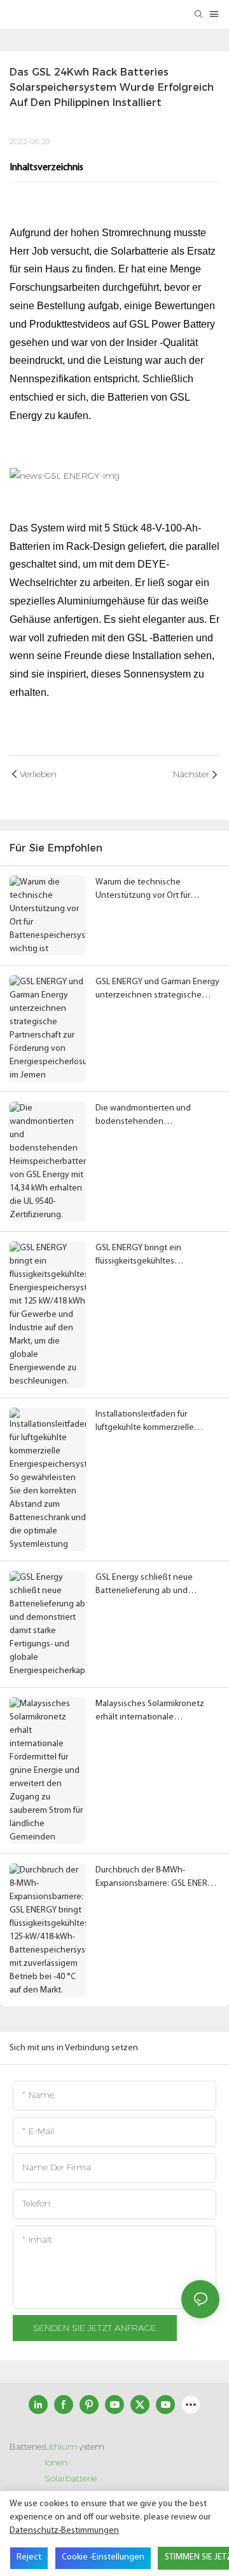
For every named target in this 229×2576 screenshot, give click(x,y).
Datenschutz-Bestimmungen (64, 2531)
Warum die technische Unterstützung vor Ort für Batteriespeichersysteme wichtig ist (143, 890)
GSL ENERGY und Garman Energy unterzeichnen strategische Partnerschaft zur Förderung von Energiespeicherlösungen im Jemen (157, 990)
